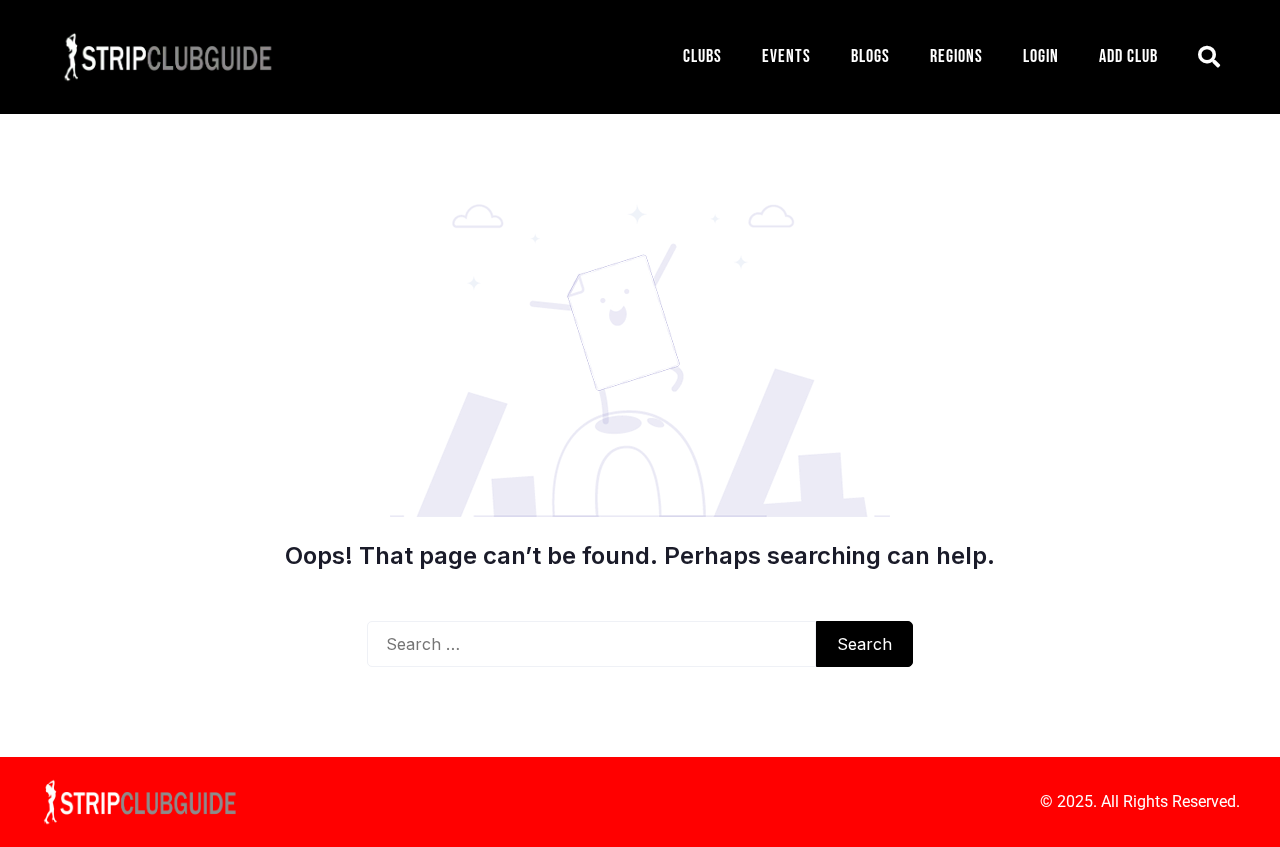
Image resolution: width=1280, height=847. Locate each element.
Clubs (702, 56)
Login (1041, 56)
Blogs (870, 56)
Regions (956, 56)
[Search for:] (591, 644)
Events (786, 56)
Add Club (1128, 56)
